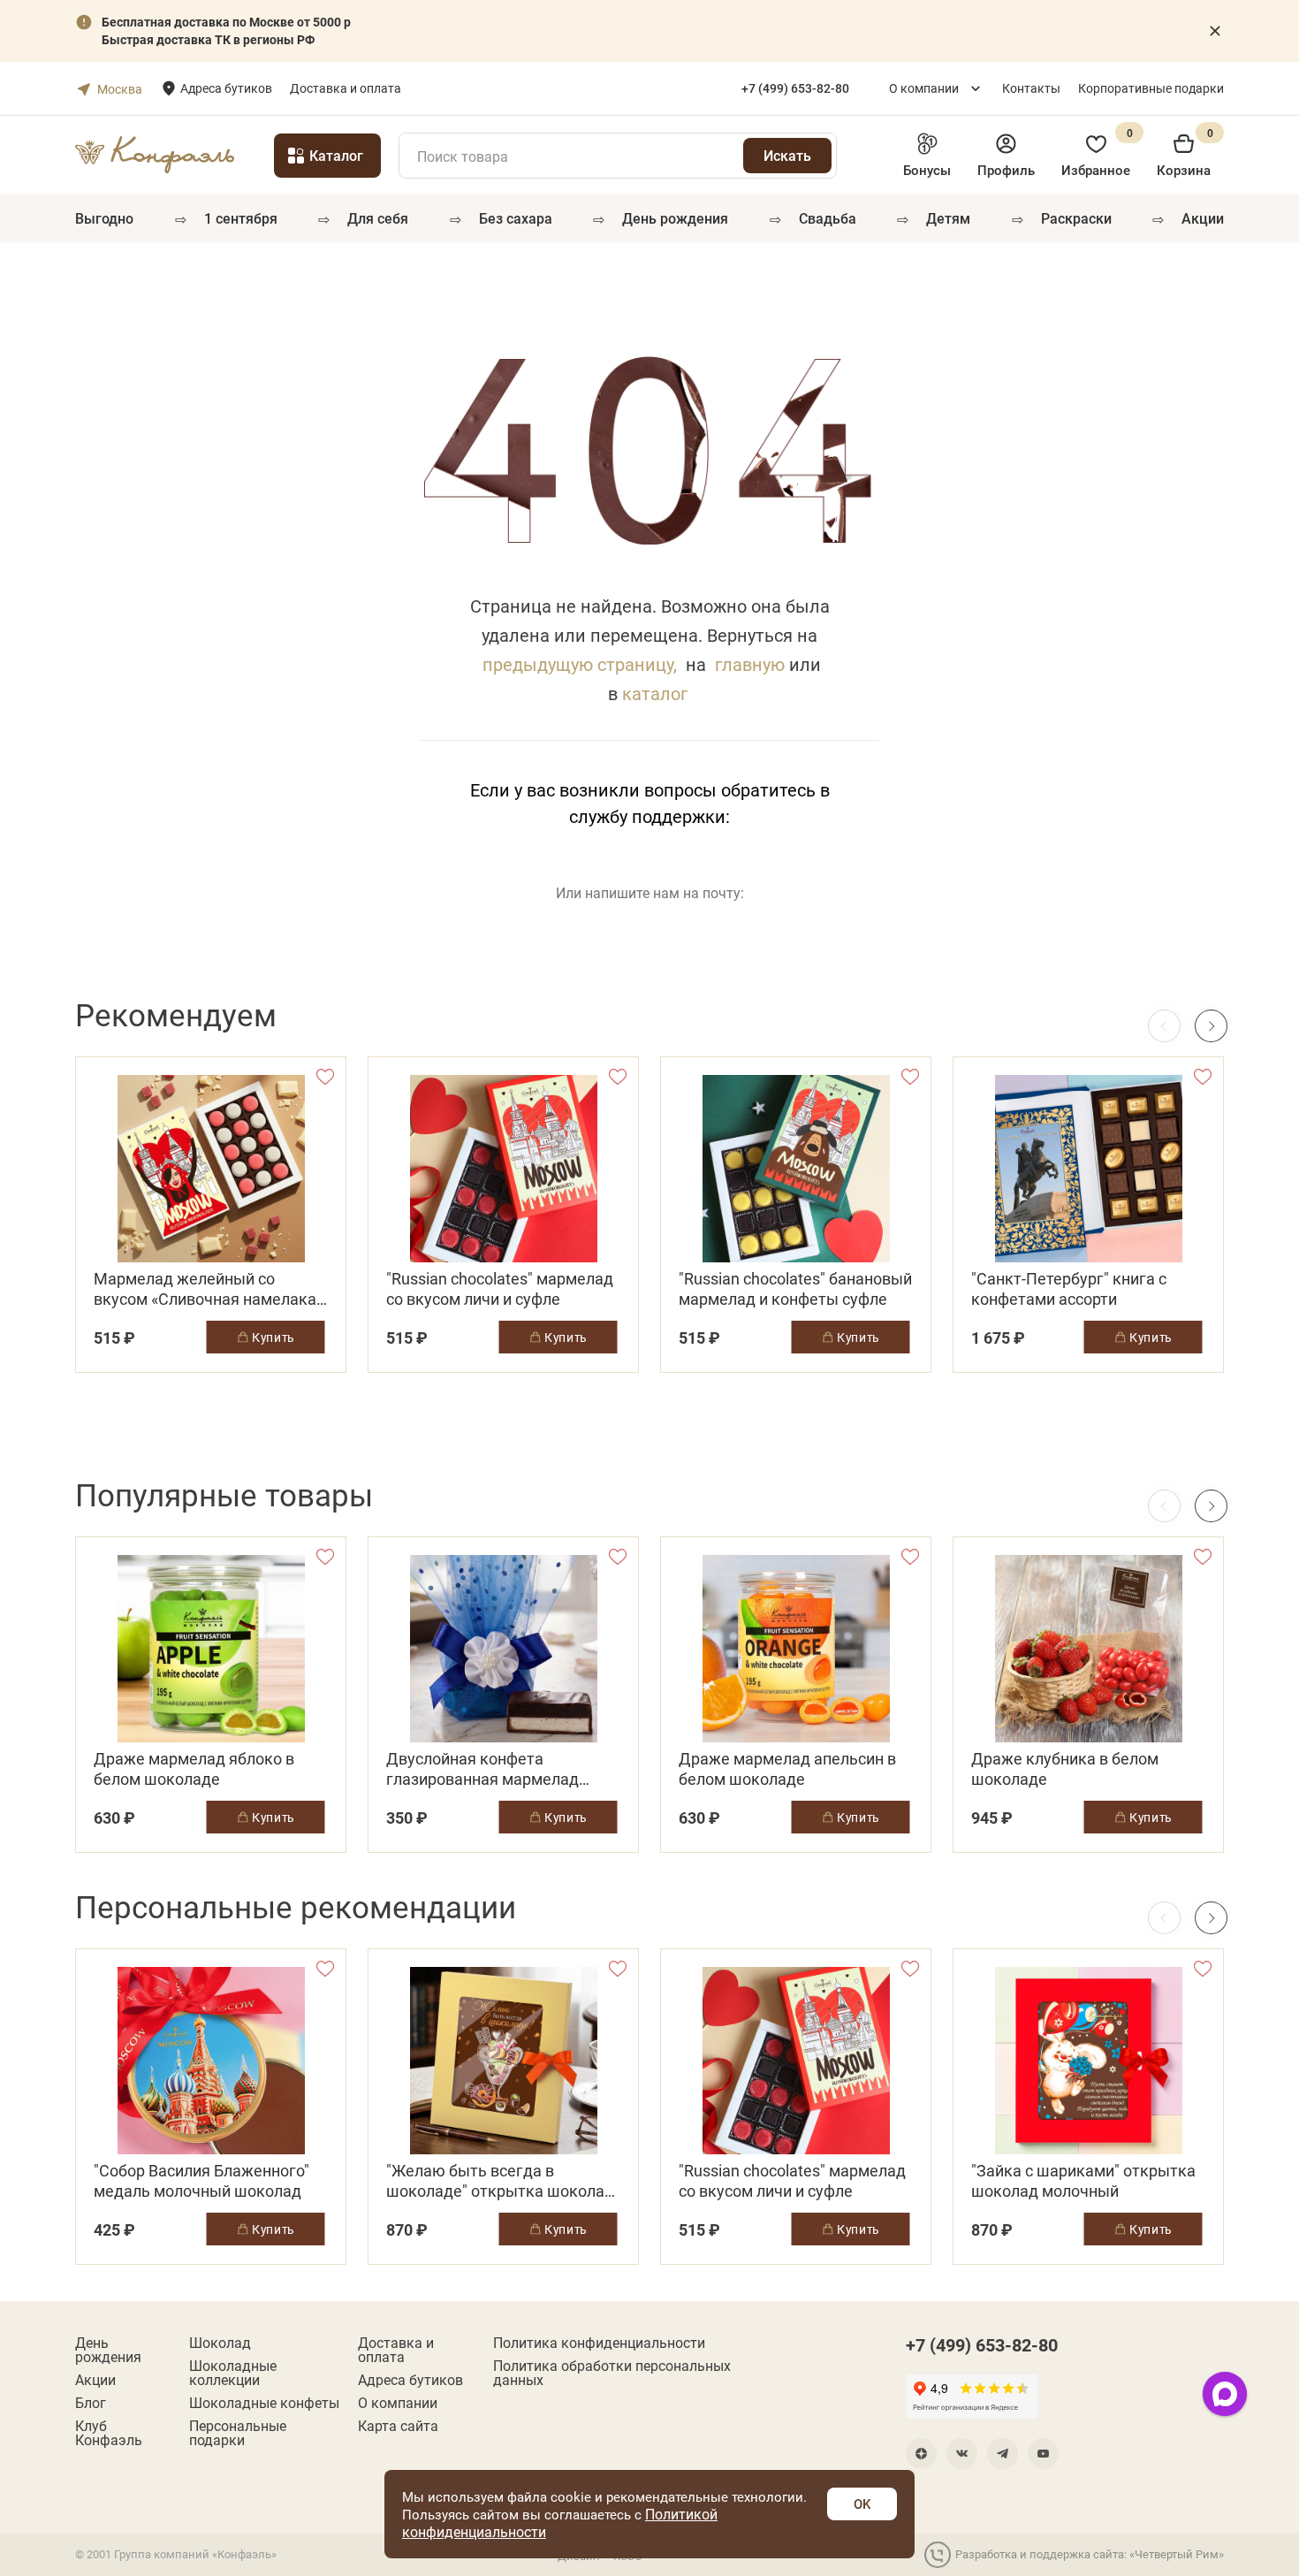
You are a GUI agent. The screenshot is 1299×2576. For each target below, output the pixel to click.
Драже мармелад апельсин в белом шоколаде (787, 1769)
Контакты (1031, 88)
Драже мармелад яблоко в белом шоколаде (194, 1769)
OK (862, 2504)
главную (750, 664)
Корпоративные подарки (1151, 88)
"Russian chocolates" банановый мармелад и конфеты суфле (795, 1289)
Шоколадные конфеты (264, 2403)
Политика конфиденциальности (599, 2343)
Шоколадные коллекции (233, 2373)
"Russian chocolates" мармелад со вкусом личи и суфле (500, 1289)
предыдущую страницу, (580, 664)
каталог (655, 693)
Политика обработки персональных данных (612, 2373)
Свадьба (828, 218)
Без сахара (516, 218)
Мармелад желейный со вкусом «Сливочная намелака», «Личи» (210, 1289)
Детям (948, 218)
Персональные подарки (238, 2433)
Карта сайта (398, 2426)
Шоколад (220, 2343)
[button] (1211, 1026)
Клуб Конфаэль (109, 2433)
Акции (1203, 218)
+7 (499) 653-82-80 (982, 2344)
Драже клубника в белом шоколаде (1065, 1769)
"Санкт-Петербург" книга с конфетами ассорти (1069, 1289)
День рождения (675, 218)
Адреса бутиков (226, 88)
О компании (924, 88)
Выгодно (104, 218)
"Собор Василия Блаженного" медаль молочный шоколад (201, 2181)
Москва (120, 89)
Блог (91, 2403)
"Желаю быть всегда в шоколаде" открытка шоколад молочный (500, 2181)
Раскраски (1076, 218)
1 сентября (241, 218)
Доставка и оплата (346, 88)
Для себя (378, 218)
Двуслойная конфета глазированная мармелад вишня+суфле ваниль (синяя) (494, 1769)
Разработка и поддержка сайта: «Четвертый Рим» (1090, 2554)
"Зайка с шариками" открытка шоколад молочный (1083, 2181)
